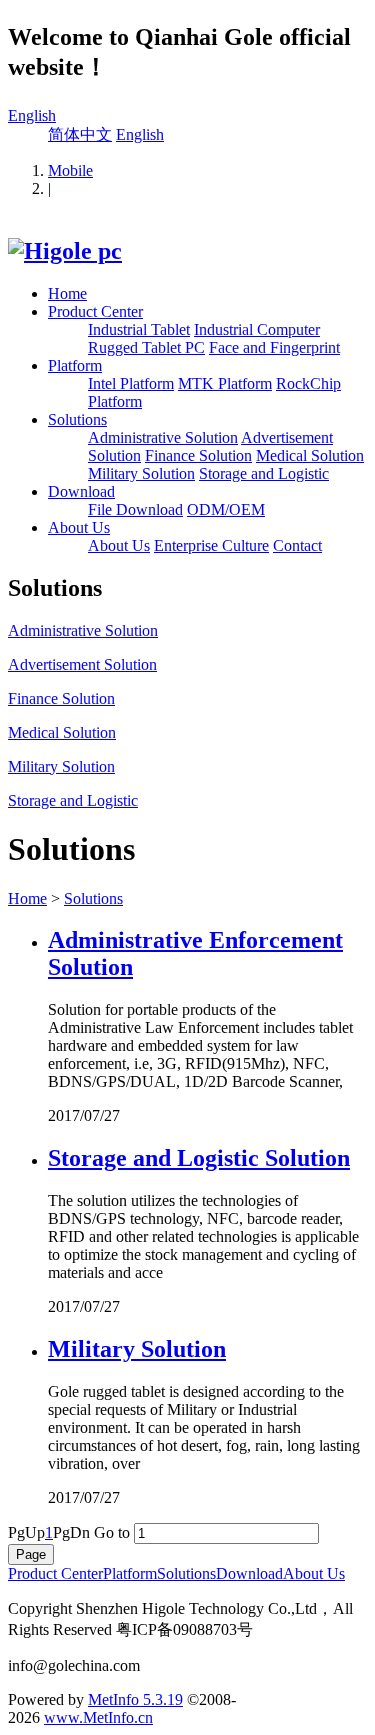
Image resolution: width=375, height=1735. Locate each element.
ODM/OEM (226, 509)
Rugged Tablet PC (146, 347)
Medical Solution (310, 455)
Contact (297, 545)
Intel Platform (131, 383)
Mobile (70, 170)
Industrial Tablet (139, 329)
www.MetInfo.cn (98, 1717)
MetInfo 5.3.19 (135, 1699)
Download (81, 491)
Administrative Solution (163, 437)
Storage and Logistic (264, 473)
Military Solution (141, 473)
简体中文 (80, 134)
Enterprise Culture (211, 545)
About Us (79, 527)
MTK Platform (225, 383)
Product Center (95, 311)
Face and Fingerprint (274, 347)
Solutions (77, 419)
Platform (75, 365)
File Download (135, 509)
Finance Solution (198, 455)
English (32, 115)
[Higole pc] (65, 251)
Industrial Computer (257, 329)
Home (67, 293)
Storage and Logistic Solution (199, 1158)
